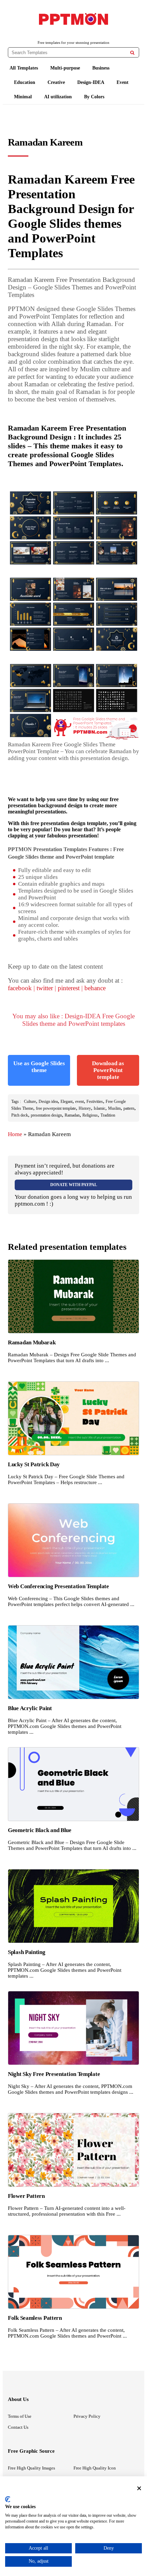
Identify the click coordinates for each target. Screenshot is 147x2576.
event (79, 1102)
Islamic (99, 1108)
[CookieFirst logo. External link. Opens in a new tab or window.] (8, 2499)
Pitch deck (20, 1115)
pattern (129, 1108)
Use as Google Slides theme (39, 1067)
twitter (45, 988)
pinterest (69, 988)
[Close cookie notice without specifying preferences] (139, 2488)
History (85, 1108)
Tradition (108, 1115)
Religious (90, 1115)
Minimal (23, 97)
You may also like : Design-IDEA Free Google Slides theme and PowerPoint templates (73, 1020)
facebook (20, 988)
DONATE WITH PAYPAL (74, 1185)
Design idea (48, 1102)
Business (101, 68)
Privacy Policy (87, 2416)
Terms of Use (20, 2416)
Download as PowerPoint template (108, 1070)
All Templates (24, 68)
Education (25, 82)
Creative (56, 82)
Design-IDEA (91, 82)
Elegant (66, 1102)
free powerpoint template (56, 1108)
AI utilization (58, 97)
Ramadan (72, 1115)
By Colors (94, 97)
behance (95, 988)
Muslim (114, 1108)
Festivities (95, 1102)
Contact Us (18, 2427)
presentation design (46, 1115)
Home (15, 1134)
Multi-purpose (65, 68)
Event (123, 82)
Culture (30, 1102)
